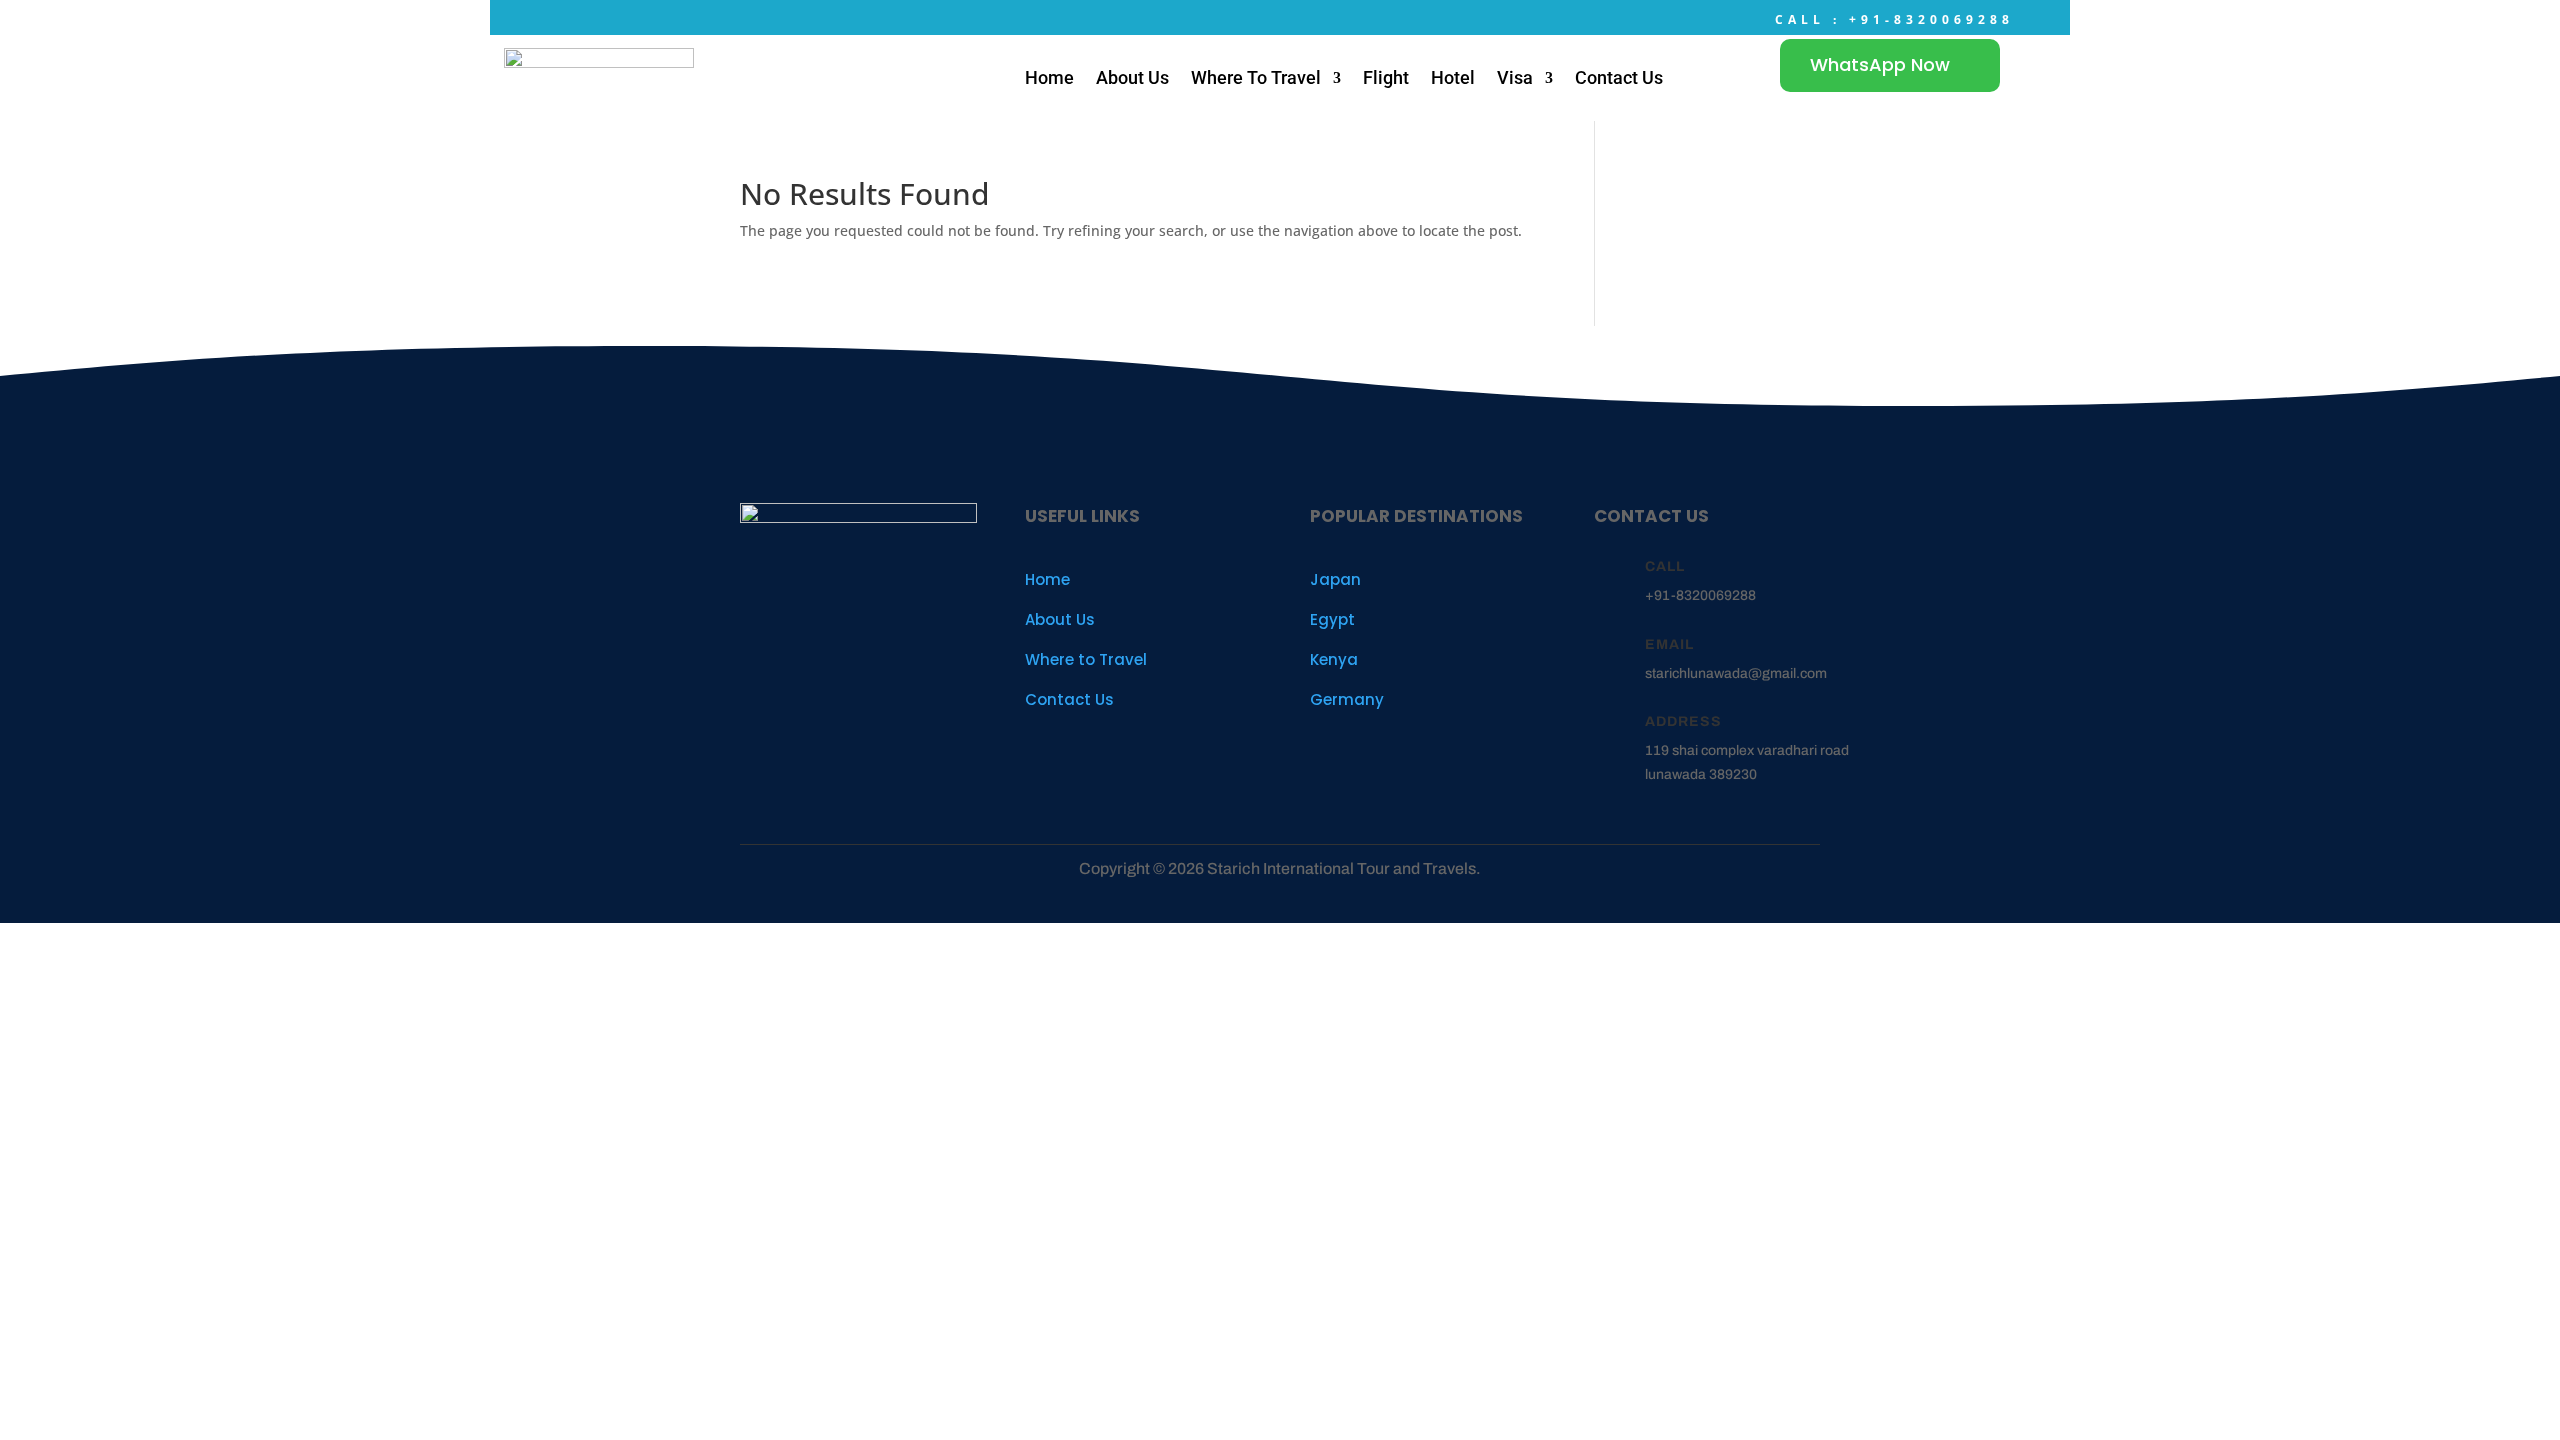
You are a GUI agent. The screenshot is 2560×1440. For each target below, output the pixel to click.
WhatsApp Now (1880, 64)
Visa (1515, 77)
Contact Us (1619, 77)
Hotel (1453, 77)
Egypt (1332, 619)
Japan (1335, 579)
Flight (1386, 77)
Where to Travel (1086, 659)
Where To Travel (1256, 77)
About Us (1132, 77)
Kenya (1334, 659)
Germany (1347, 699)
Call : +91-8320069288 (1894, 19)
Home (1049, 77)
